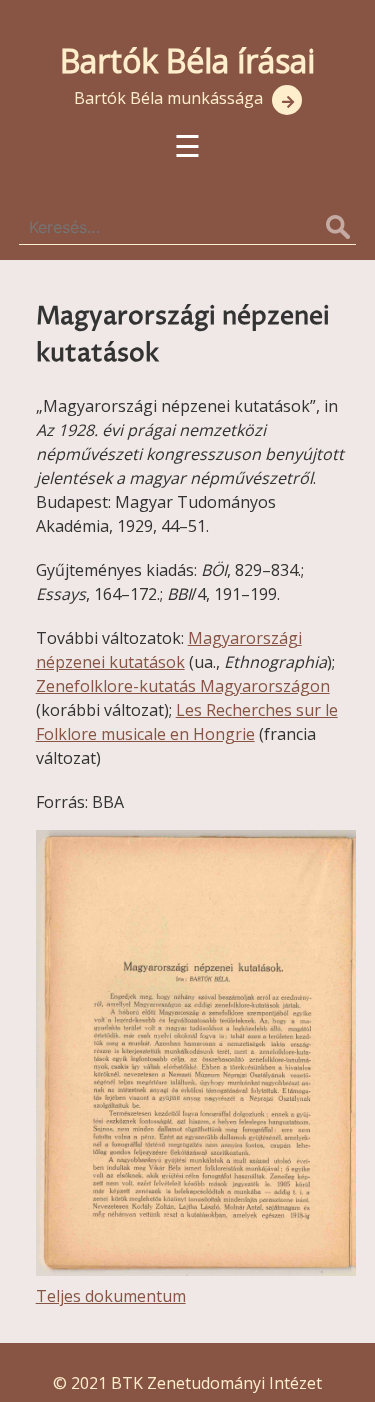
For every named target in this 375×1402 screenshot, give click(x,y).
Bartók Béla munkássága (168, 98)
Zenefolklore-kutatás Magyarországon (183, 686)
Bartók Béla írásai (187, 60)
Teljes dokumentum (111, 1296)
